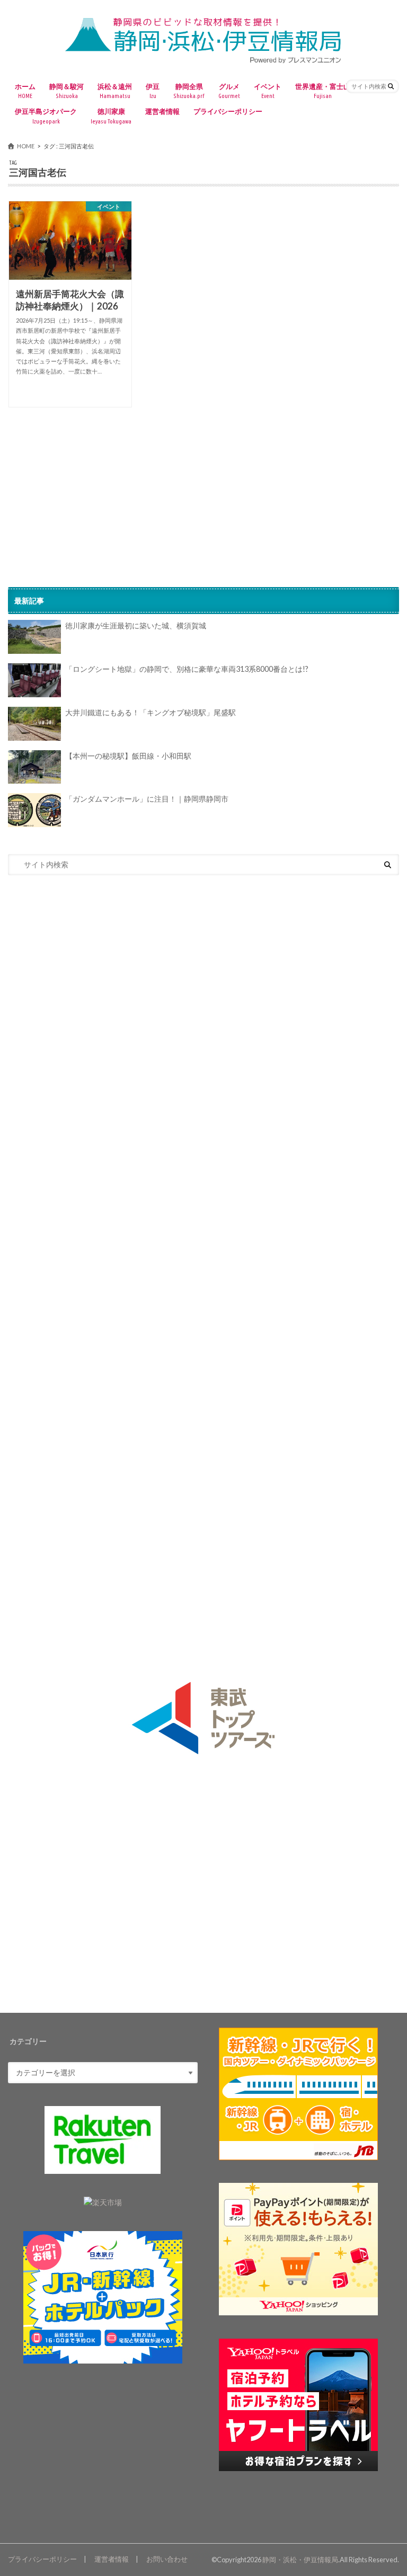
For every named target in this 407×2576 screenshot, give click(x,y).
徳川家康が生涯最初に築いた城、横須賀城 (136, 625)
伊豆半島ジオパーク (46, 116)
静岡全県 (189, 91)
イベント (268, 91)
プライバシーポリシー (228, 111)
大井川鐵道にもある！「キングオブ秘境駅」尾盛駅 (151, 712)
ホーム (25, 91)
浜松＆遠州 (115, 91)
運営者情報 (162, 111)
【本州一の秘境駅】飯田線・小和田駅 (128, 756)
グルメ (229, 91)
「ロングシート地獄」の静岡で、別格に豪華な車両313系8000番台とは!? (187, 669)
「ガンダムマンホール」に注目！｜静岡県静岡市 (147, 799)
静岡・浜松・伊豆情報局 (300, 2560)
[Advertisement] (203, 491)
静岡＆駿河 (67, 91)
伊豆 (153, 91)
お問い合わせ (167, 2559)
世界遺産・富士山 (323, 91)
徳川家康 (111, 116)
